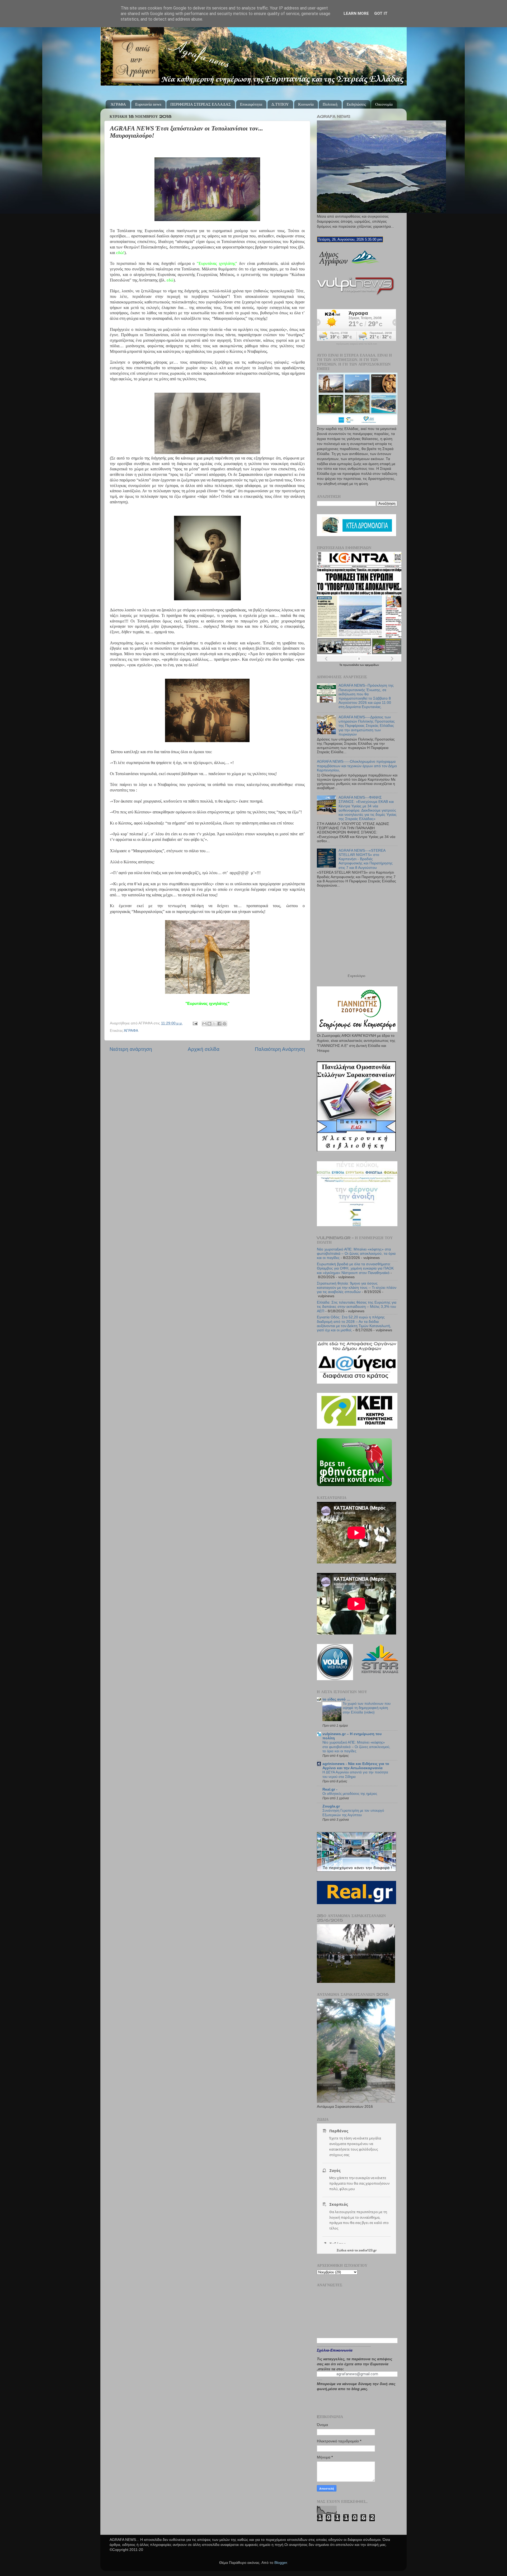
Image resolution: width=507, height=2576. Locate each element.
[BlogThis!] (209, 1024)
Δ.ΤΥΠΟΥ (280, 104)
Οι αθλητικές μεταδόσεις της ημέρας (350, 1794)
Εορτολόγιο (356, 976)
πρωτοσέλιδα (351, 665)
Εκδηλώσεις (356, 104)
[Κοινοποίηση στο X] (214, 1024)
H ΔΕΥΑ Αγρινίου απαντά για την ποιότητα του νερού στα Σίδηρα (355, 1774)
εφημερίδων (372, 665)
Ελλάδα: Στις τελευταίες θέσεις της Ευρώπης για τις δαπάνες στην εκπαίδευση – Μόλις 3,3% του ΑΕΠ (357, 1307)
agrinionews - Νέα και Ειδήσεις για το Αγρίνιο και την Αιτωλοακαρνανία (356, 1766)
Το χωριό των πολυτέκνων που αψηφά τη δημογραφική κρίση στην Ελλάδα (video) (367, 1708)
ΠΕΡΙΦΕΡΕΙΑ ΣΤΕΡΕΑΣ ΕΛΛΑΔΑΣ (201, 104)
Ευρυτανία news (148, 104)
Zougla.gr (331, 1806)
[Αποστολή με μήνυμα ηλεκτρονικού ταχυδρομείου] (204, 1024)
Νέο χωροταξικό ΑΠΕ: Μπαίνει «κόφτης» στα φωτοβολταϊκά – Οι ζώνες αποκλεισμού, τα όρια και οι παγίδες (356, 1254)
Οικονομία (384, 104)
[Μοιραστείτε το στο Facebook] (219, 1024)
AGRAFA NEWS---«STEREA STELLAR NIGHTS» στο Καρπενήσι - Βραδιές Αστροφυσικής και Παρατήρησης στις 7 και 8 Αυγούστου (366, 859)
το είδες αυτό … (336, 1699)
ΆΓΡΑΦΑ (118, 104)
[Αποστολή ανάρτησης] (195, 1023)
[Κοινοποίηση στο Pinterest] (224, 1024)
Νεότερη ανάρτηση (131, 1049)
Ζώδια (342, 2250)
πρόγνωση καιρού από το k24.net (357, 344)
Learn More (356, 13)
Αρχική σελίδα (204, 1049)
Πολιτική (330, 104)
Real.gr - (330, 1789)
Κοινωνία (306, 104)
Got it (381, 13)
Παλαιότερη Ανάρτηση (280, 1049)
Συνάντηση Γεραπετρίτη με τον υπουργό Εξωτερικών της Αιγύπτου (353, 1813)
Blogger (281, 2563)
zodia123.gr (368, 2250)
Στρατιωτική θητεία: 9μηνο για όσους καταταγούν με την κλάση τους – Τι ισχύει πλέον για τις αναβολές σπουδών (357, 1288)
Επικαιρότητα (251, 104)
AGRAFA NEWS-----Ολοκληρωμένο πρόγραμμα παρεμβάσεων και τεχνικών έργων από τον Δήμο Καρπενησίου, (357, 766)
